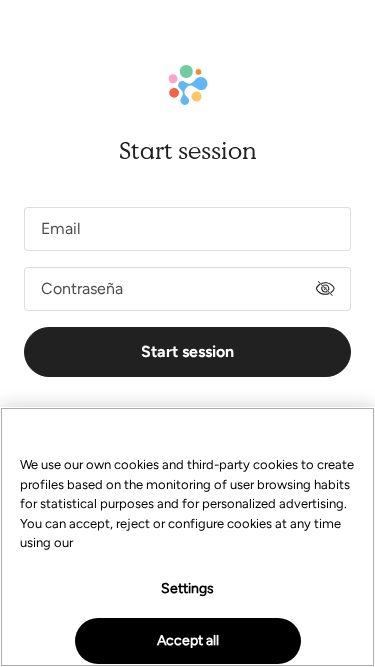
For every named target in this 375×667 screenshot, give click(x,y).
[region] (187, 537)
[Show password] (325, 289)
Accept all (188, 640)
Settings (187, 588)
